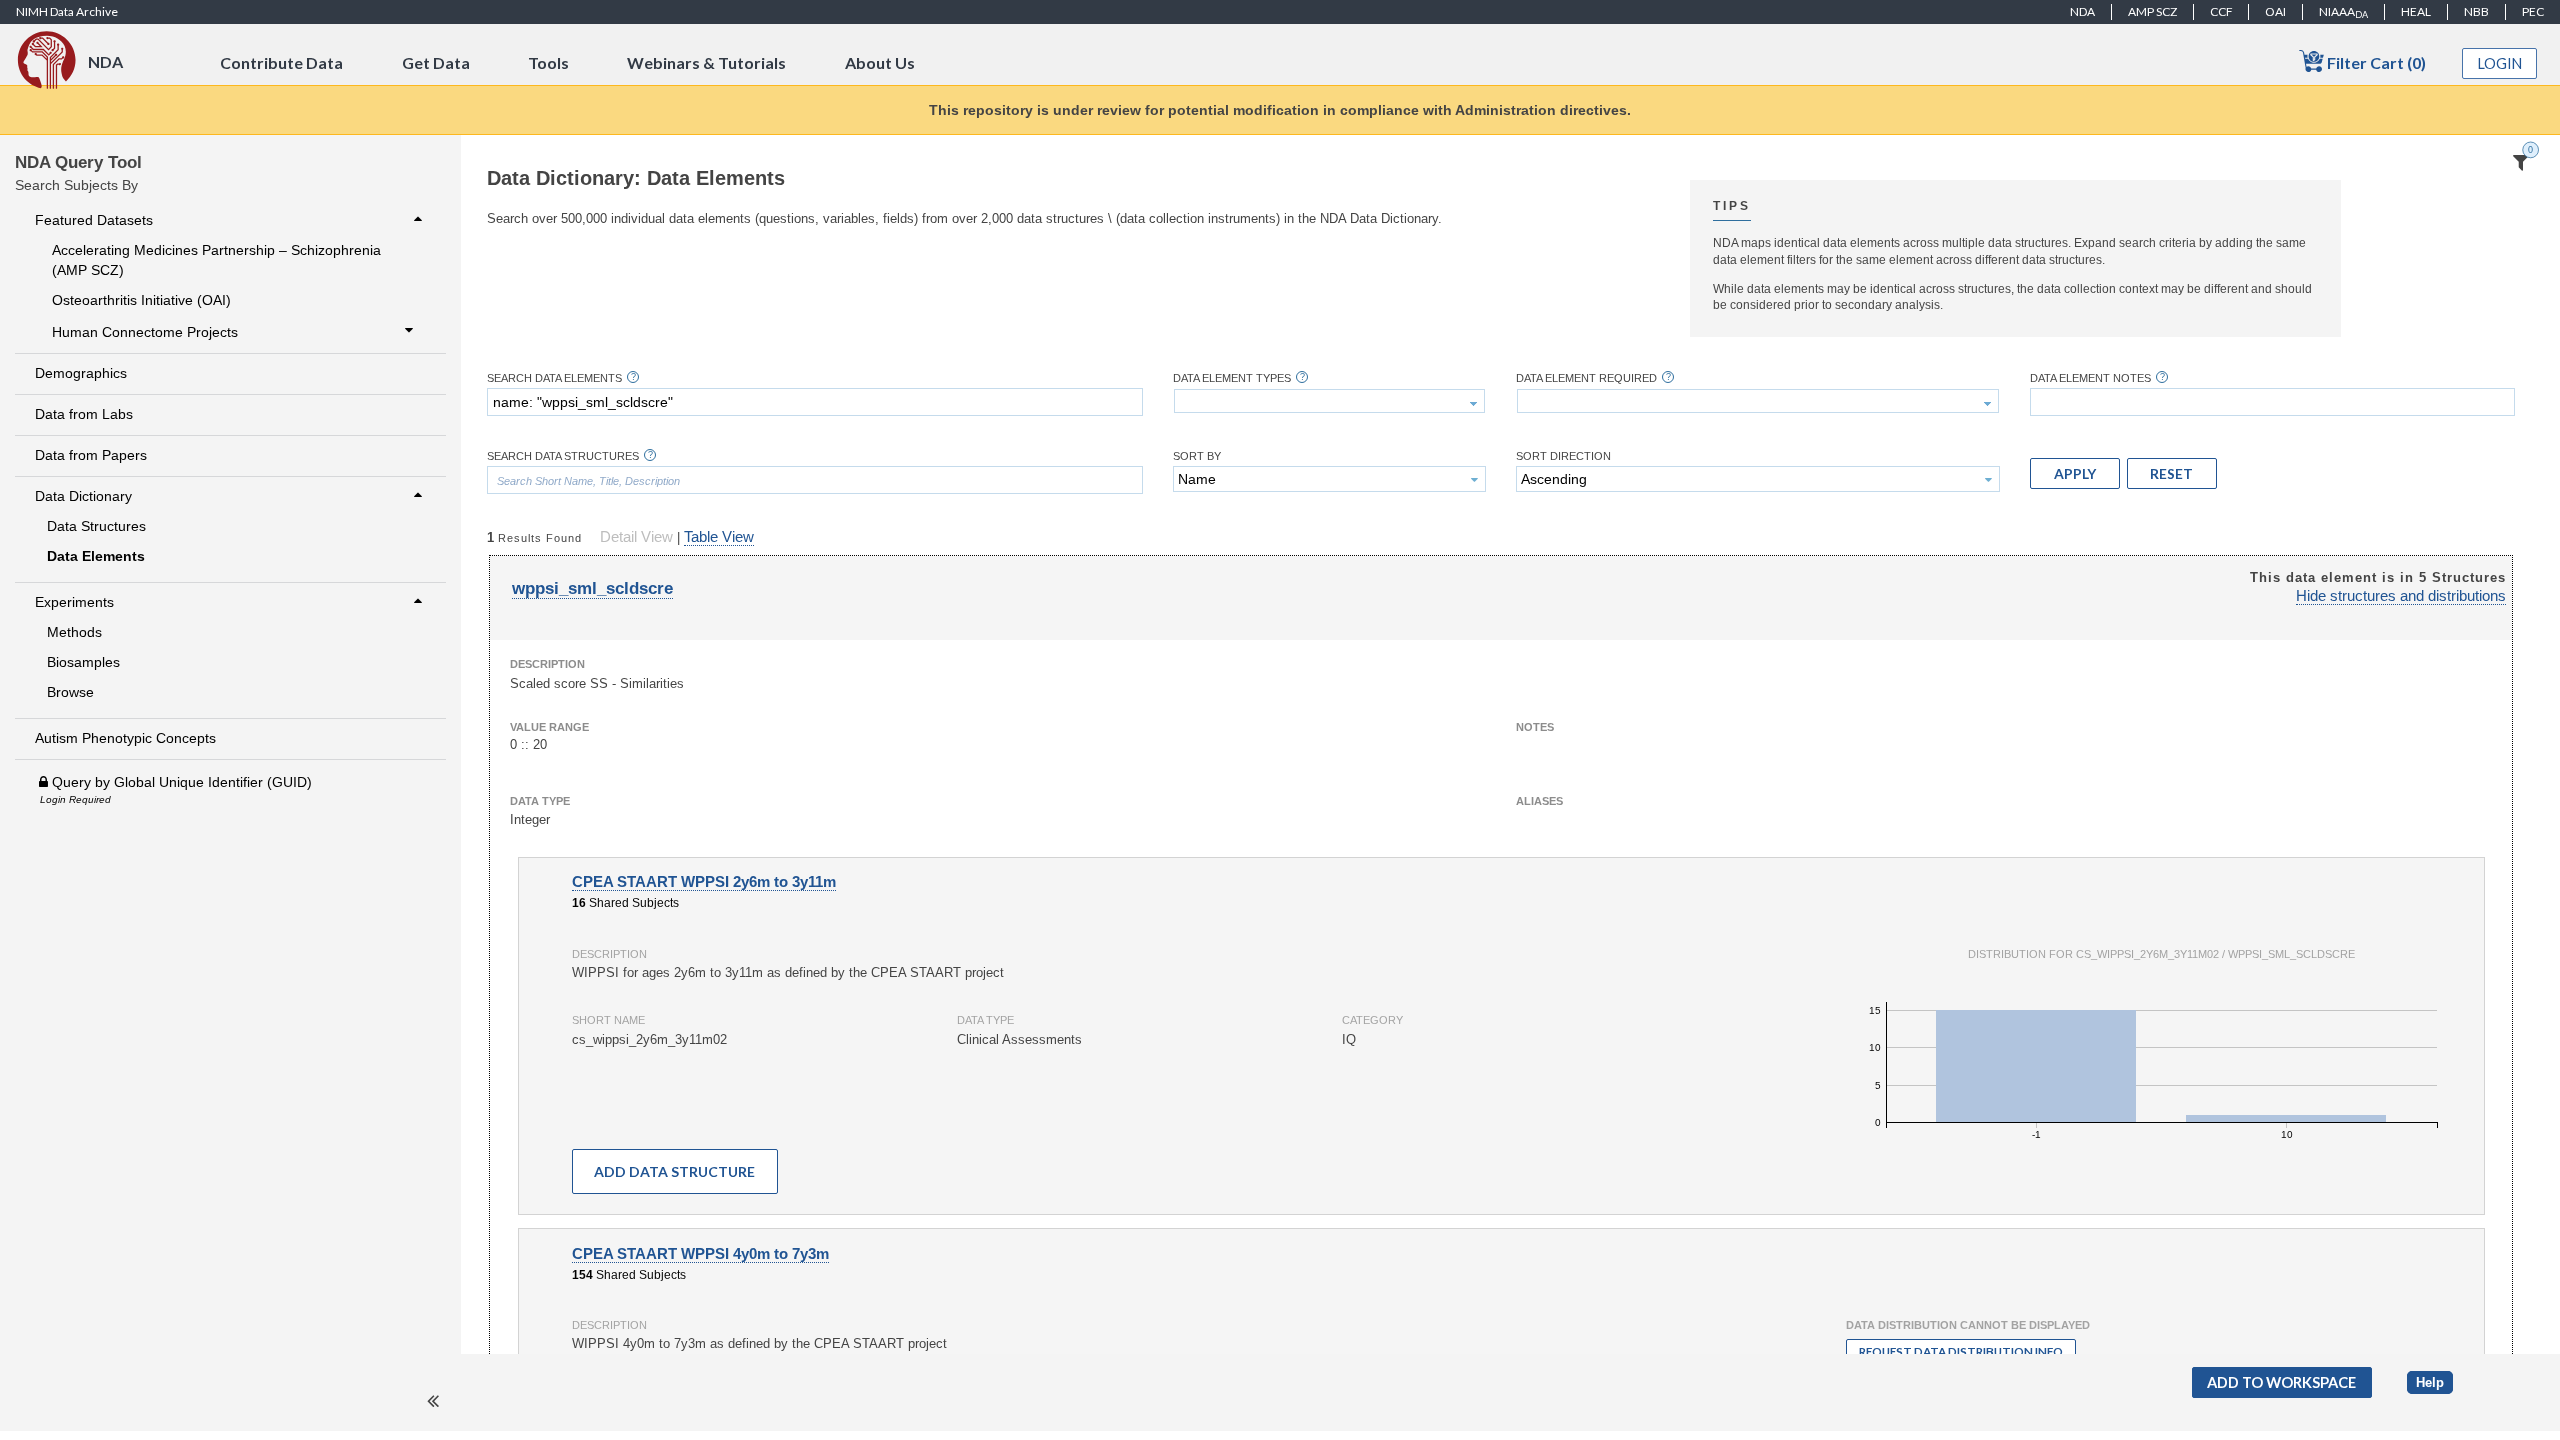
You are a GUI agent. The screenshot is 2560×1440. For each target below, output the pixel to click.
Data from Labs (84, 414)
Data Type (540, 801)
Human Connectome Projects (145, 332)
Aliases (1539, 801)
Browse (70, 692)
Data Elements (96, 556)
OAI (2275, 11)
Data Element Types (1232, 378)
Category (1372, 1020)
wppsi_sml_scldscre (592, 588)
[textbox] (815, 402)
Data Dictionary (83, 496)
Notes (1535, 727)
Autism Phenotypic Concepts (125, 738)
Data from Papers (91, 455)
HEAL (2416, 11)
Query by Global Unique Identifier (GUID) (180, 782)
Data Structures (96, 526)
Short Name (608, 1020)
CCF (2221, 11)
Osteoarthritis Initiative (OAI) (141, 300)
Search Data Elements (554, 378)
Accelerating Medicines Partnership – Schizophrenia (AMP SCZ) (216, 260)
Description (547, 664)
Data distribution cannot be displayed (1968, 1325)
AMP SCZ (2152, 11)
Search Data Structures (563, 456)
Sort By (1197, 456)
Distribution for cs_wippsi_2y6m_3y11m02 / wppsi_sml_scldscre (2161, 954)
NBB (2476, 11)
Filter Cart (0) (2375, 62)
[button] (2075, 473)
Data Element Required (1586, 378)
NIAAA (2343, 12)
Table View (719, 537)
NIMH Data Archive (67, 11)
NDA (2082, 11)
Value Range (549, 727)
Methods (74, 632)
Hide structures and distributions (2401, 596)
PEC (2533, 11)
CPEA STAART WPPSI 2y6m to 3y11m (704, 882)
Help (2430, 1382)
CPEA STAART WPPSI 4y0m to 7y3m (700, 1254)
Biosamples (83, 662)
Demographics (81, 373)
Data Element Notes (2090, 378)
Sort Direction (1563, 456)
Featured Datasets (94, 220)
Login (2500, 63)
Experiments (74, 602)
